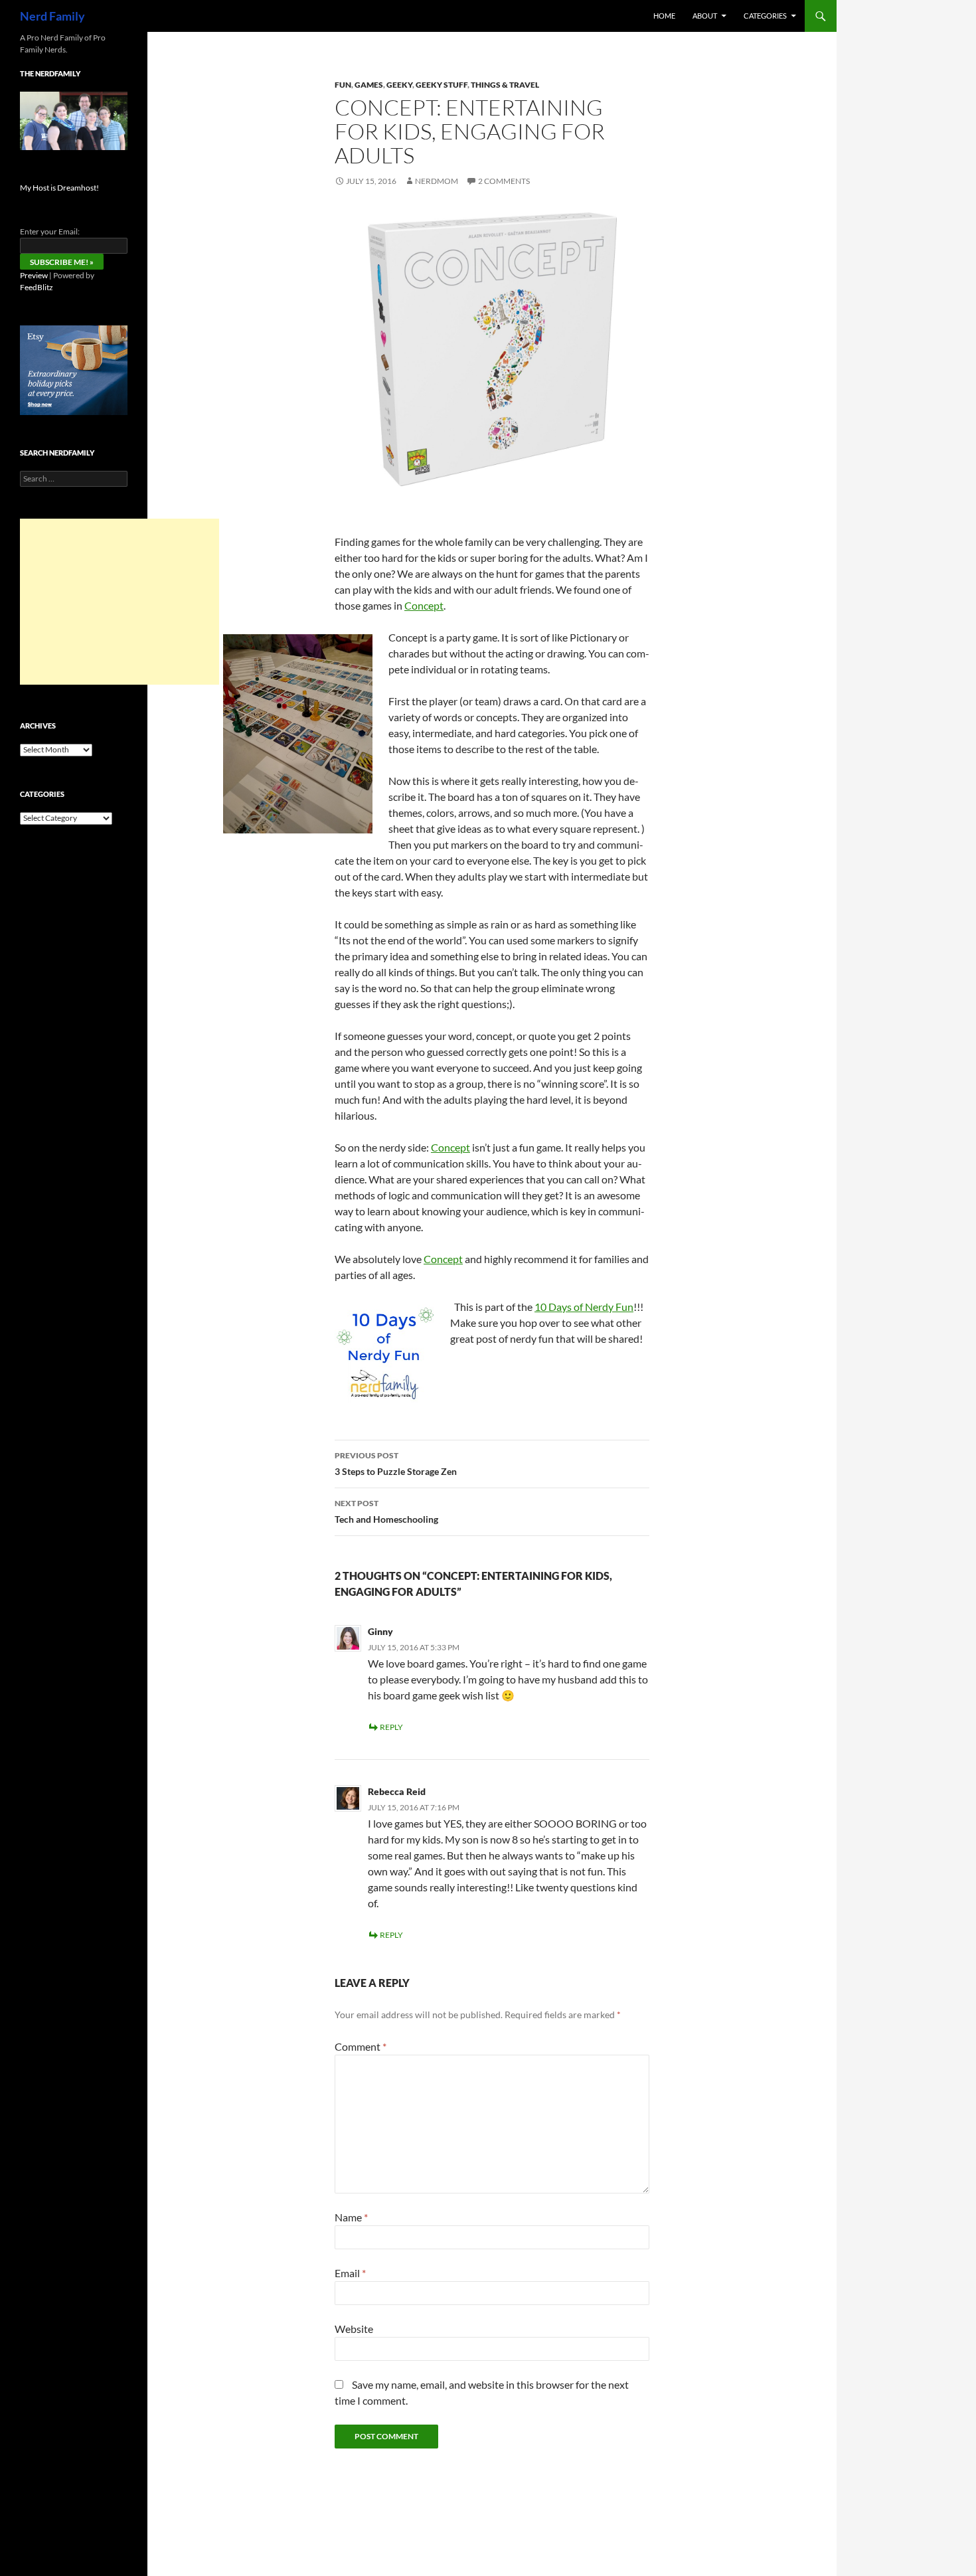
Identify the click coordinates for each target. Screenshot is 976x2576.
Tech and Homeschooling (386, 1511)
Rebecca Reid (397, 1791)
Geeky (399, 85)
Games (369, 85)
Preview (34, 275)
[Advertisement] (120, 602)
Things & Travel (505, 85)
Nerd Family (52, 16)
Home (664, 16)
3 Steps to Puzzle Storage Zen (396, 1464)
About (705, 16)
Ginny (380, 1631)
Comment (361, 2046)
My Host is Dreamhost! (59, 188)
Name (351, 2217)
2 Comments (504, 181)
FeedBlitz (37, 287)
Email (350, 2273)
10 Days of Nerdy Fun (584, 1307)
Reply (391, 1727)
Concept (424, 605)
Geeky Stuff (442, 85)
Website (354, 2329)
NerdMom (437, 181)
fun (343, 85)
